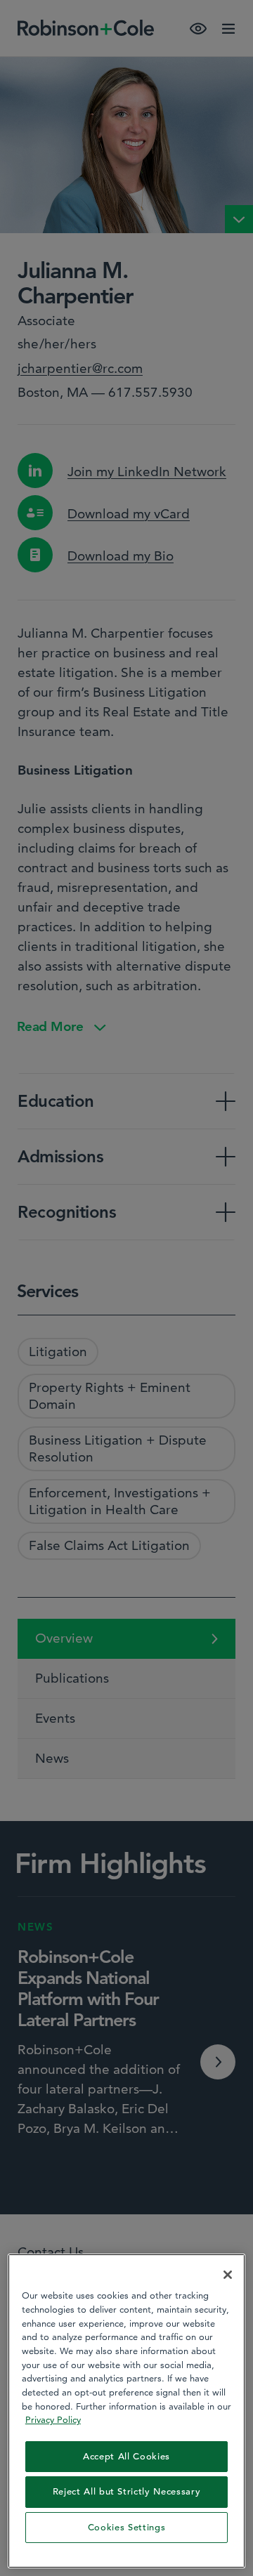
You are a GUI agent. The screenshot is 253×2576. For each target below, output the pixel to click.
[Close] (228, 2275)
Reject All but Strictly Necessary (127, 2491)
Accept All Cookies (126, 2456)
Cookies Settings (127, 2527)
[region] (126, 2411)
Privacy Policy (53, 2419)
